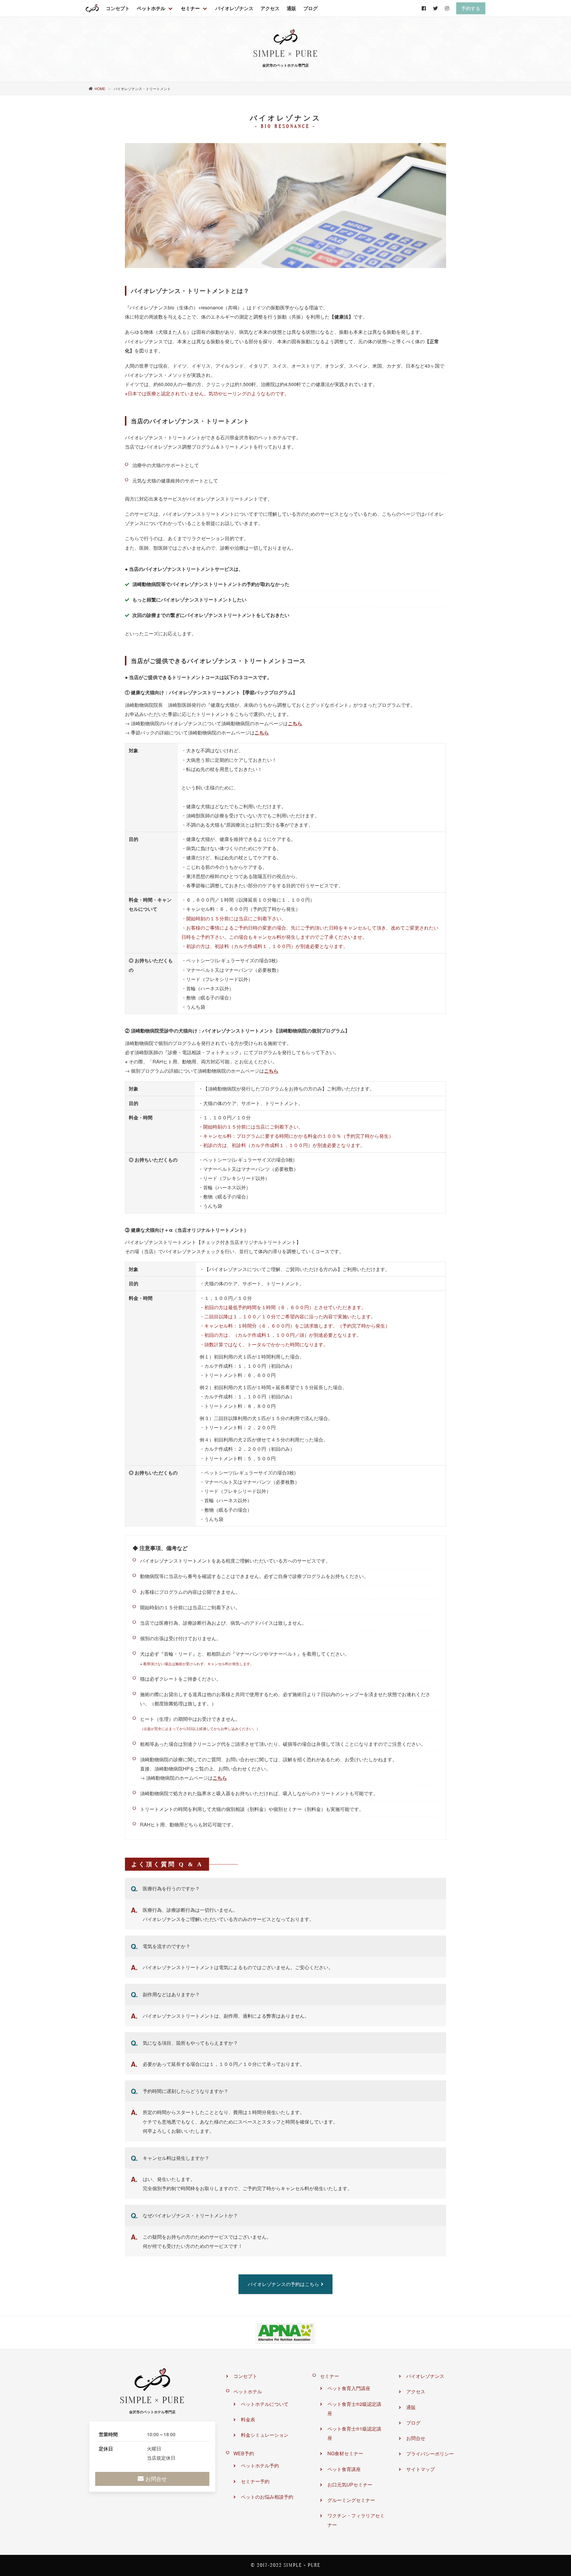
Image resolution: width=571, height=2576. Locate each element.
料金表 (248, 2419)
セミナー (190, 8)
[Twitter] (435, 8)
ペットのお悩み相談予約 (267, 2497)
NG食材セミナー (345, 2453)
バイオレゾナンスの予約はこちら (283, 2284)
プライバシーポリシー (430, 2454)
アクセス (270, 8)
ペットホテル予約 (260, 2465)
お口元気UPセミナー (350, 2485)
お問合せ (416, 2438)
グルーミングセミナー (351, 2500)
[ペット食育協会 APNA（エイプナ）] (285, 2333)
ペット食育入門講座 (349, 2388)
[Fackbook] (424, 8)
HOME (100, 88)
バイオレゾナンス (234, 8)
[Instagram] (447, 8)
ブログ (310, 8)
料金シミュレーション (265, 2435)
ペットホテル (151, 8)
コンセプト (118, 8)
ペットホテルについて (265, 2404)
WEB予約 (244, 2453)
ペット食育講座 (344, 2469)
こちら (295, 723)
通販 (291, 8)
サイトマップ (421, 2469)
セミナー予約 (255, 2481)
